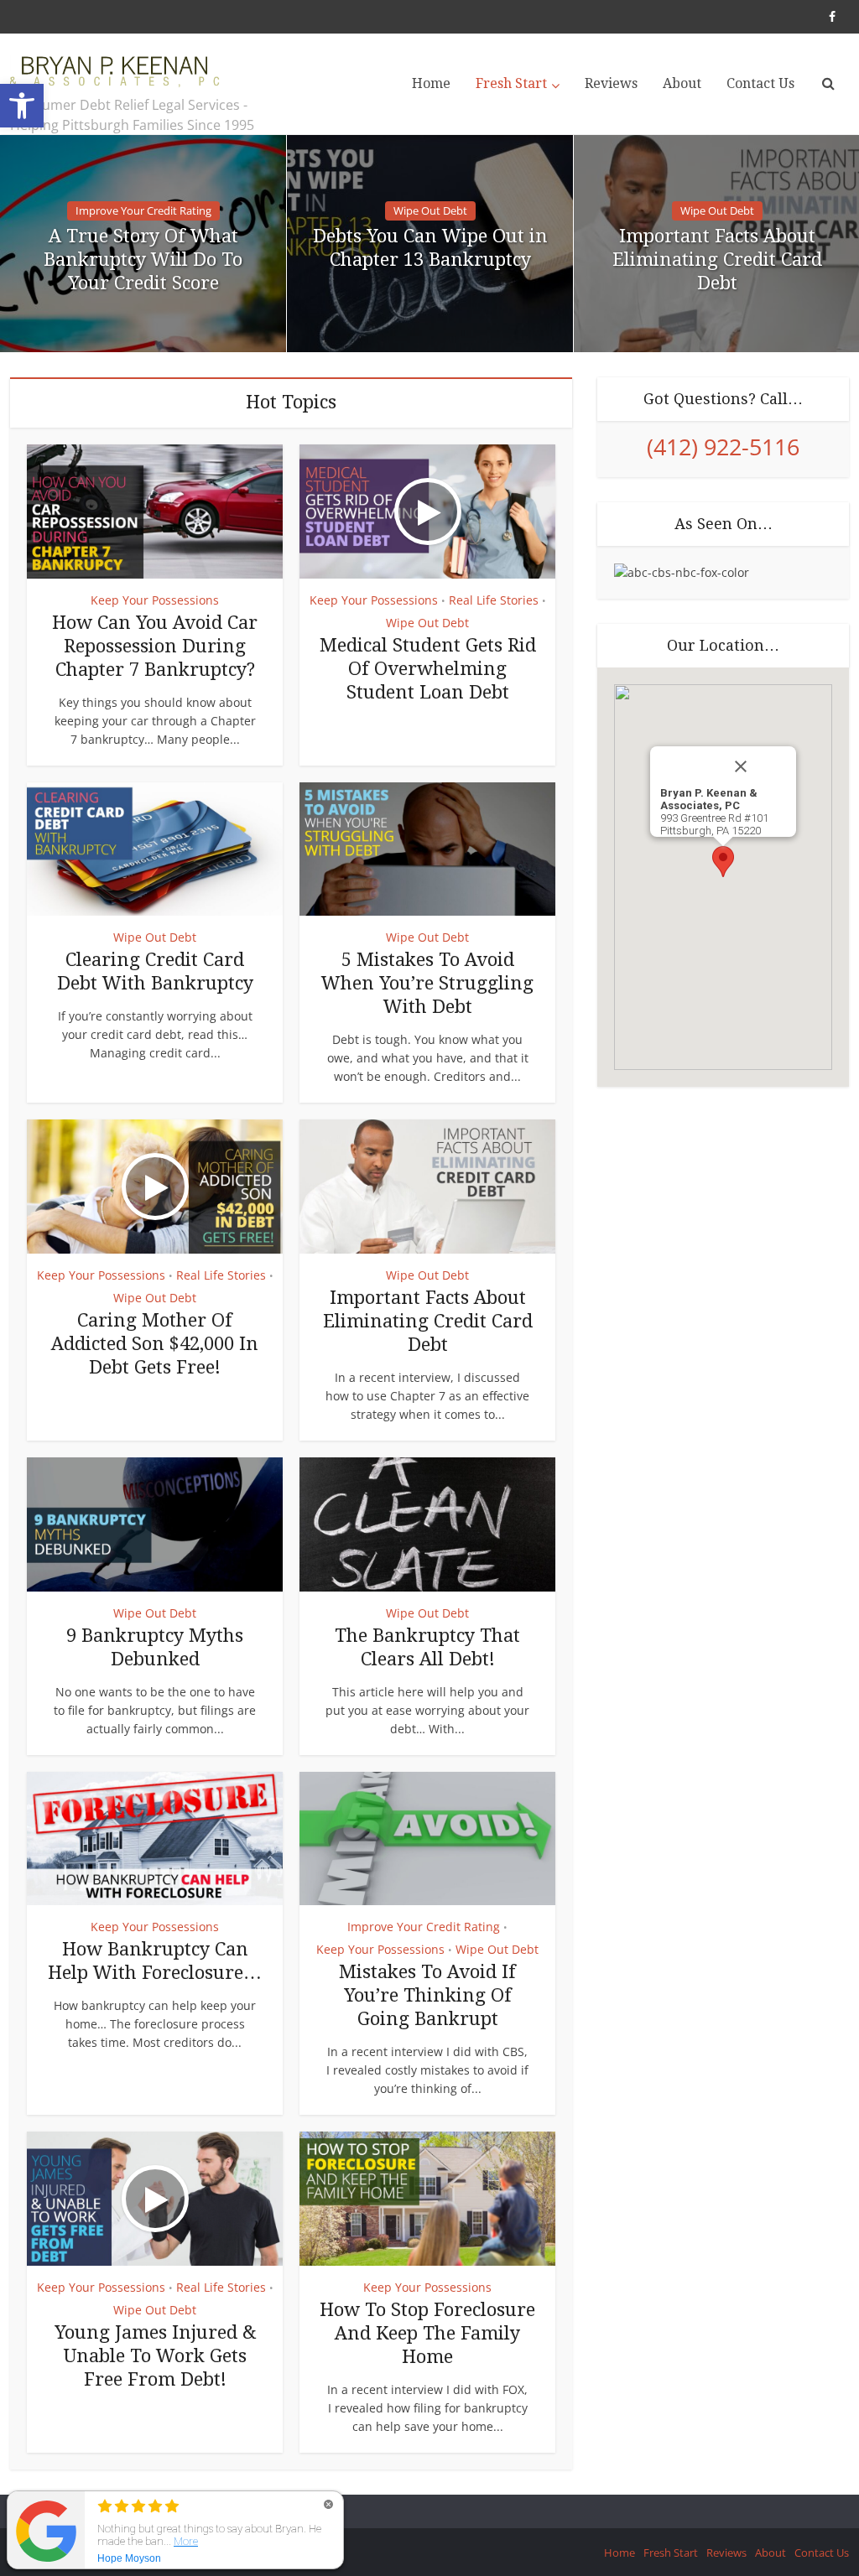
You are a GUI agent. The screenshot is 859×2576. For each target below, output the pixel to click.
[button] (22, 106)
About (682, 83)
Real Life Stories (494, 600)
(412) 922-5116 (723, 447)
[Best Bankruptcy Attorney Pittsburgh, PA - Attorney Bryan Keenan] (115, 67)
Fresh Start (511, 83)
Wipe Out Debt (430, 210)
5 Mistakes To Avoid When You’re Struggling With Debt (427, 983)
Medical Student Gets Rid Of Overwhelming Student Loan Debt (428, 669)
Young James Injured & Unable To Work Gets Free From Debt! (155, 2356)
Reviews (611, 83)
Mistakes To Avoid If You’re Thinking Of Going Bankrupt (427, 1995)
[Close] (758, 766)
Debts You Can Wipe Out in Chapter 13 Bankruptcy (430, 248)
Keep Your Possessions (155, 600)
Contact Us (760, 83)
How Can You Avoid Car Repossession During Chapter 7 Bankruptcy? (155, 646)
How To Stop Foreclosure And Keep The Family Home (427, 2333)
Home (431, 83)
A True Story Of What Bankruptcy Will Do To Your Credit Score (143, 260)
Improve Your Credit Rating (143, 210)
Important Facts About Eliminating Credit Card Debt (717, 260)
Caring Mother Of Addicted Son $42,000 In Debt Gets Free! (155, 1344)
